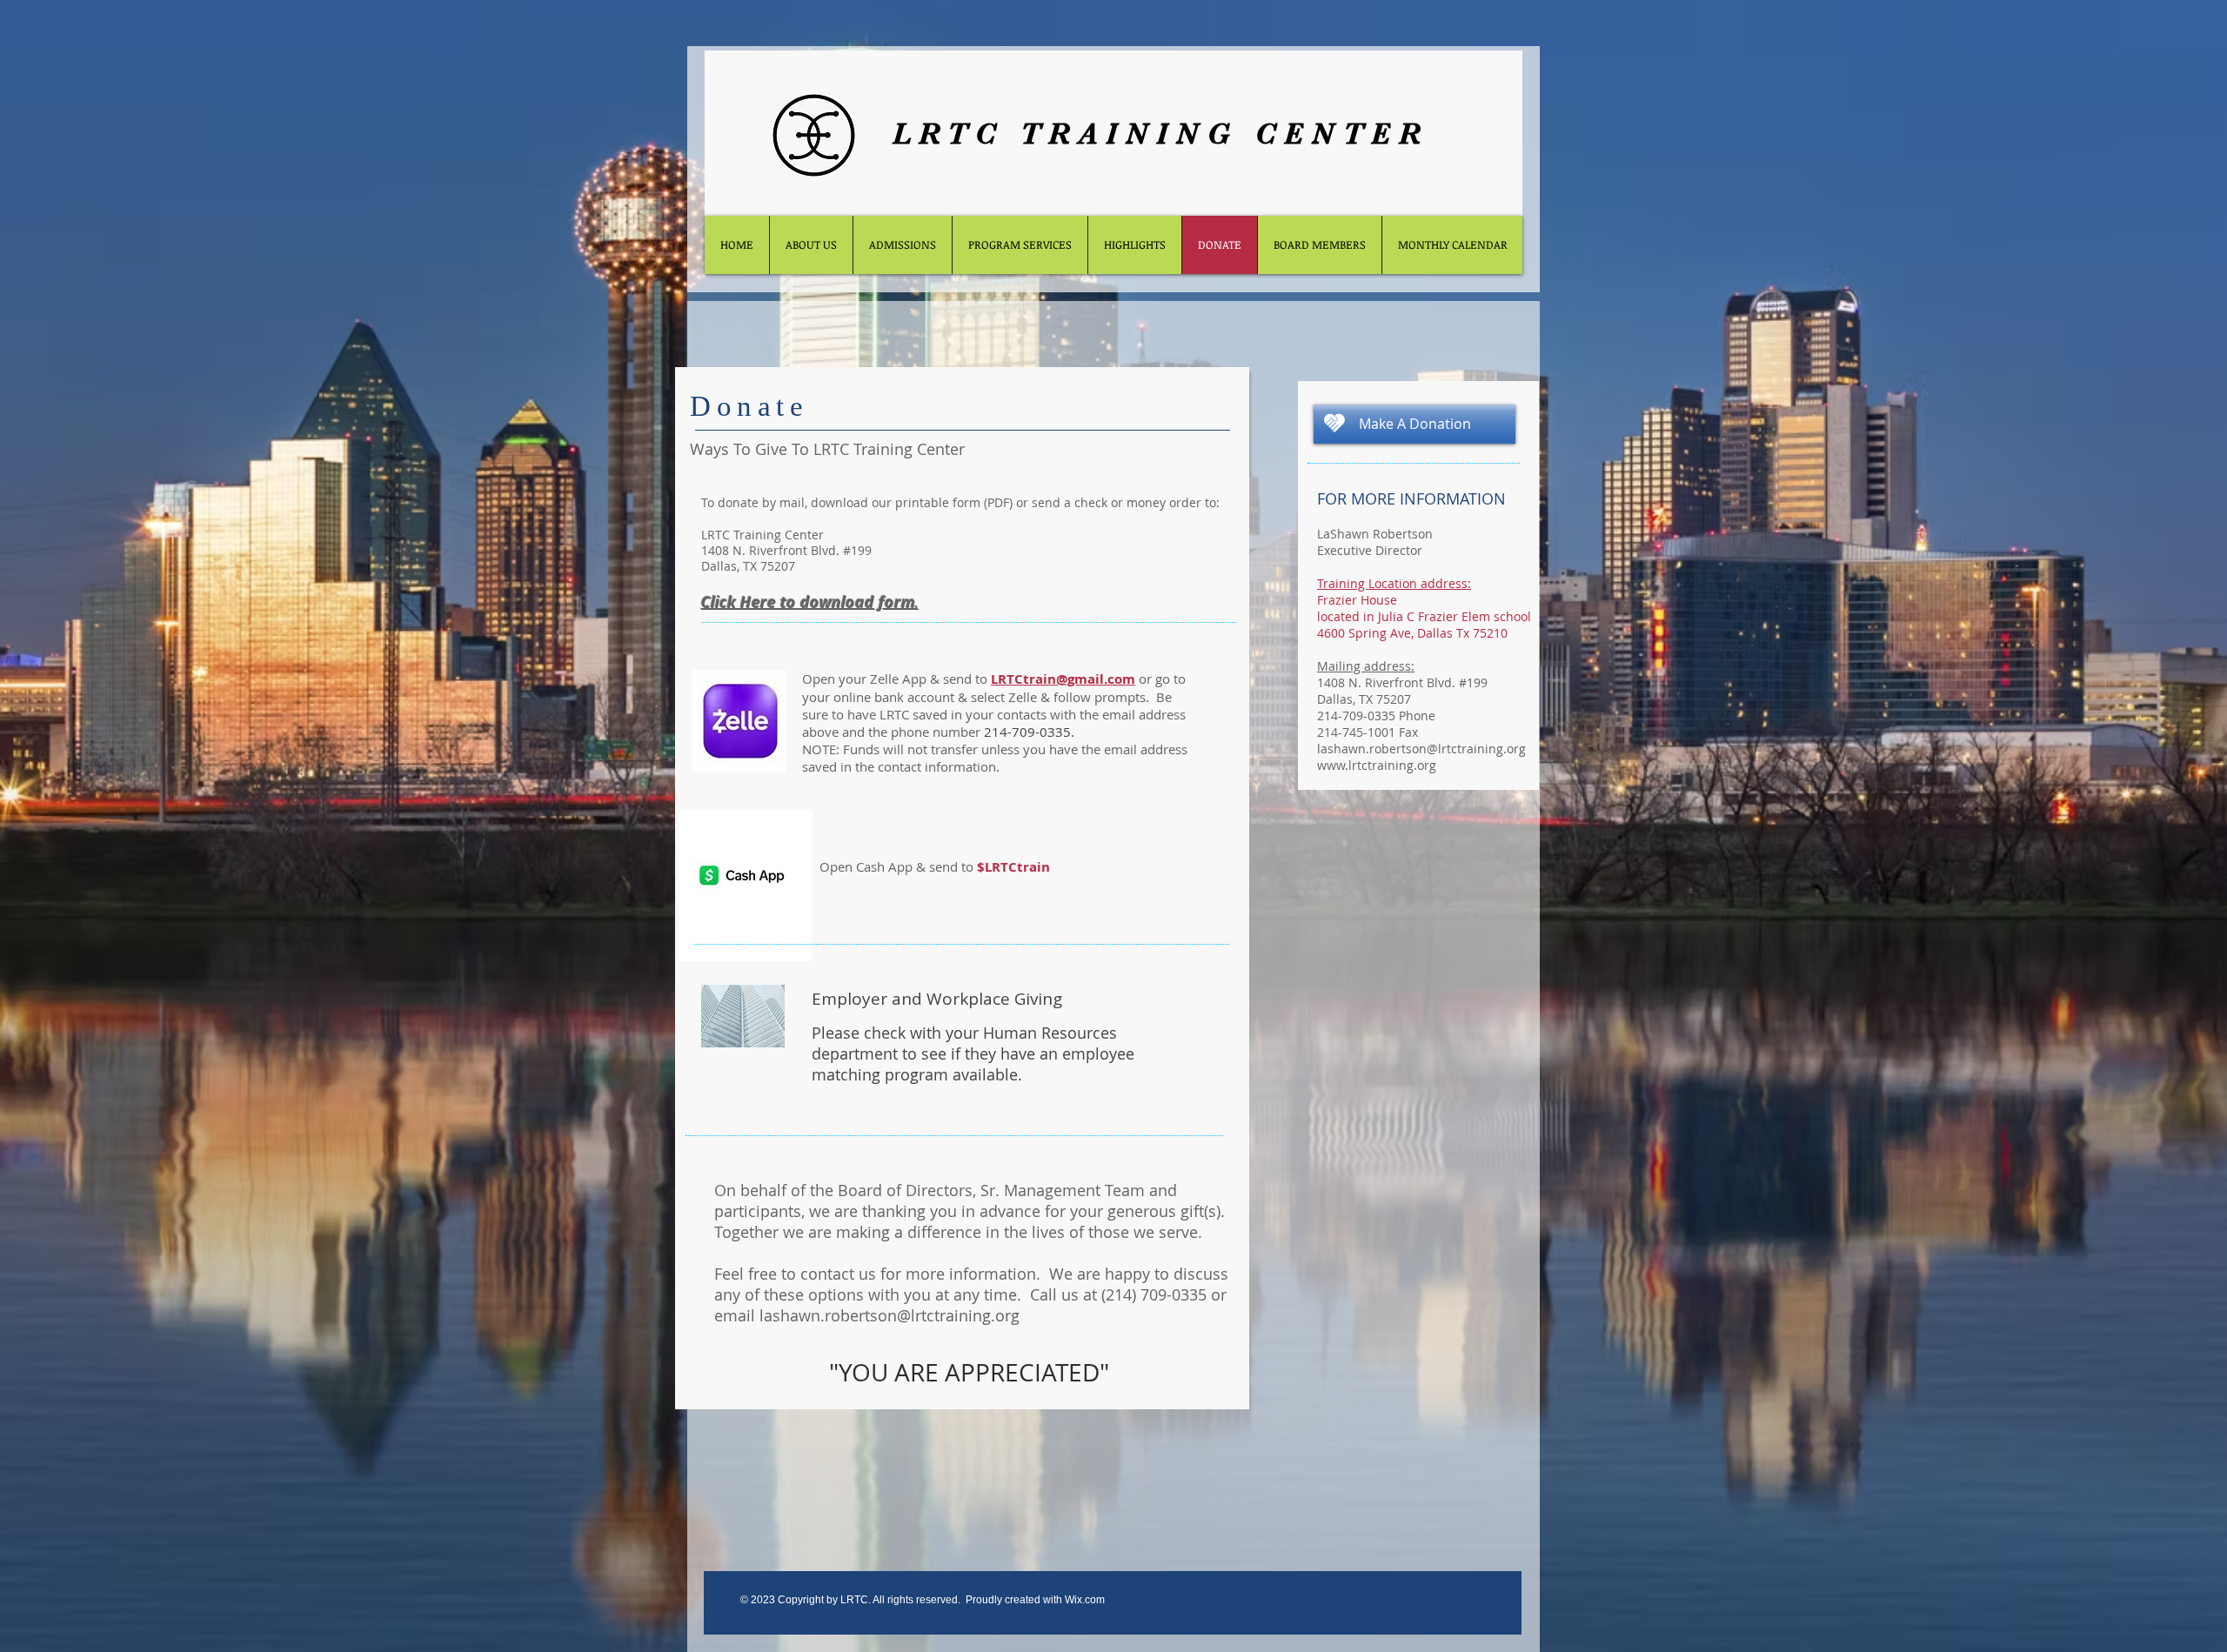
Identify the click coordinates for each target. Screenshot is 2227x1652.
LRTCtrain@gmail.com (1063, 679)
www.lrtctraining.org (1377, 765)
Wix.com (1085, 1600)
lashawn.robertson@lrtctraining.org (889, 1315)
